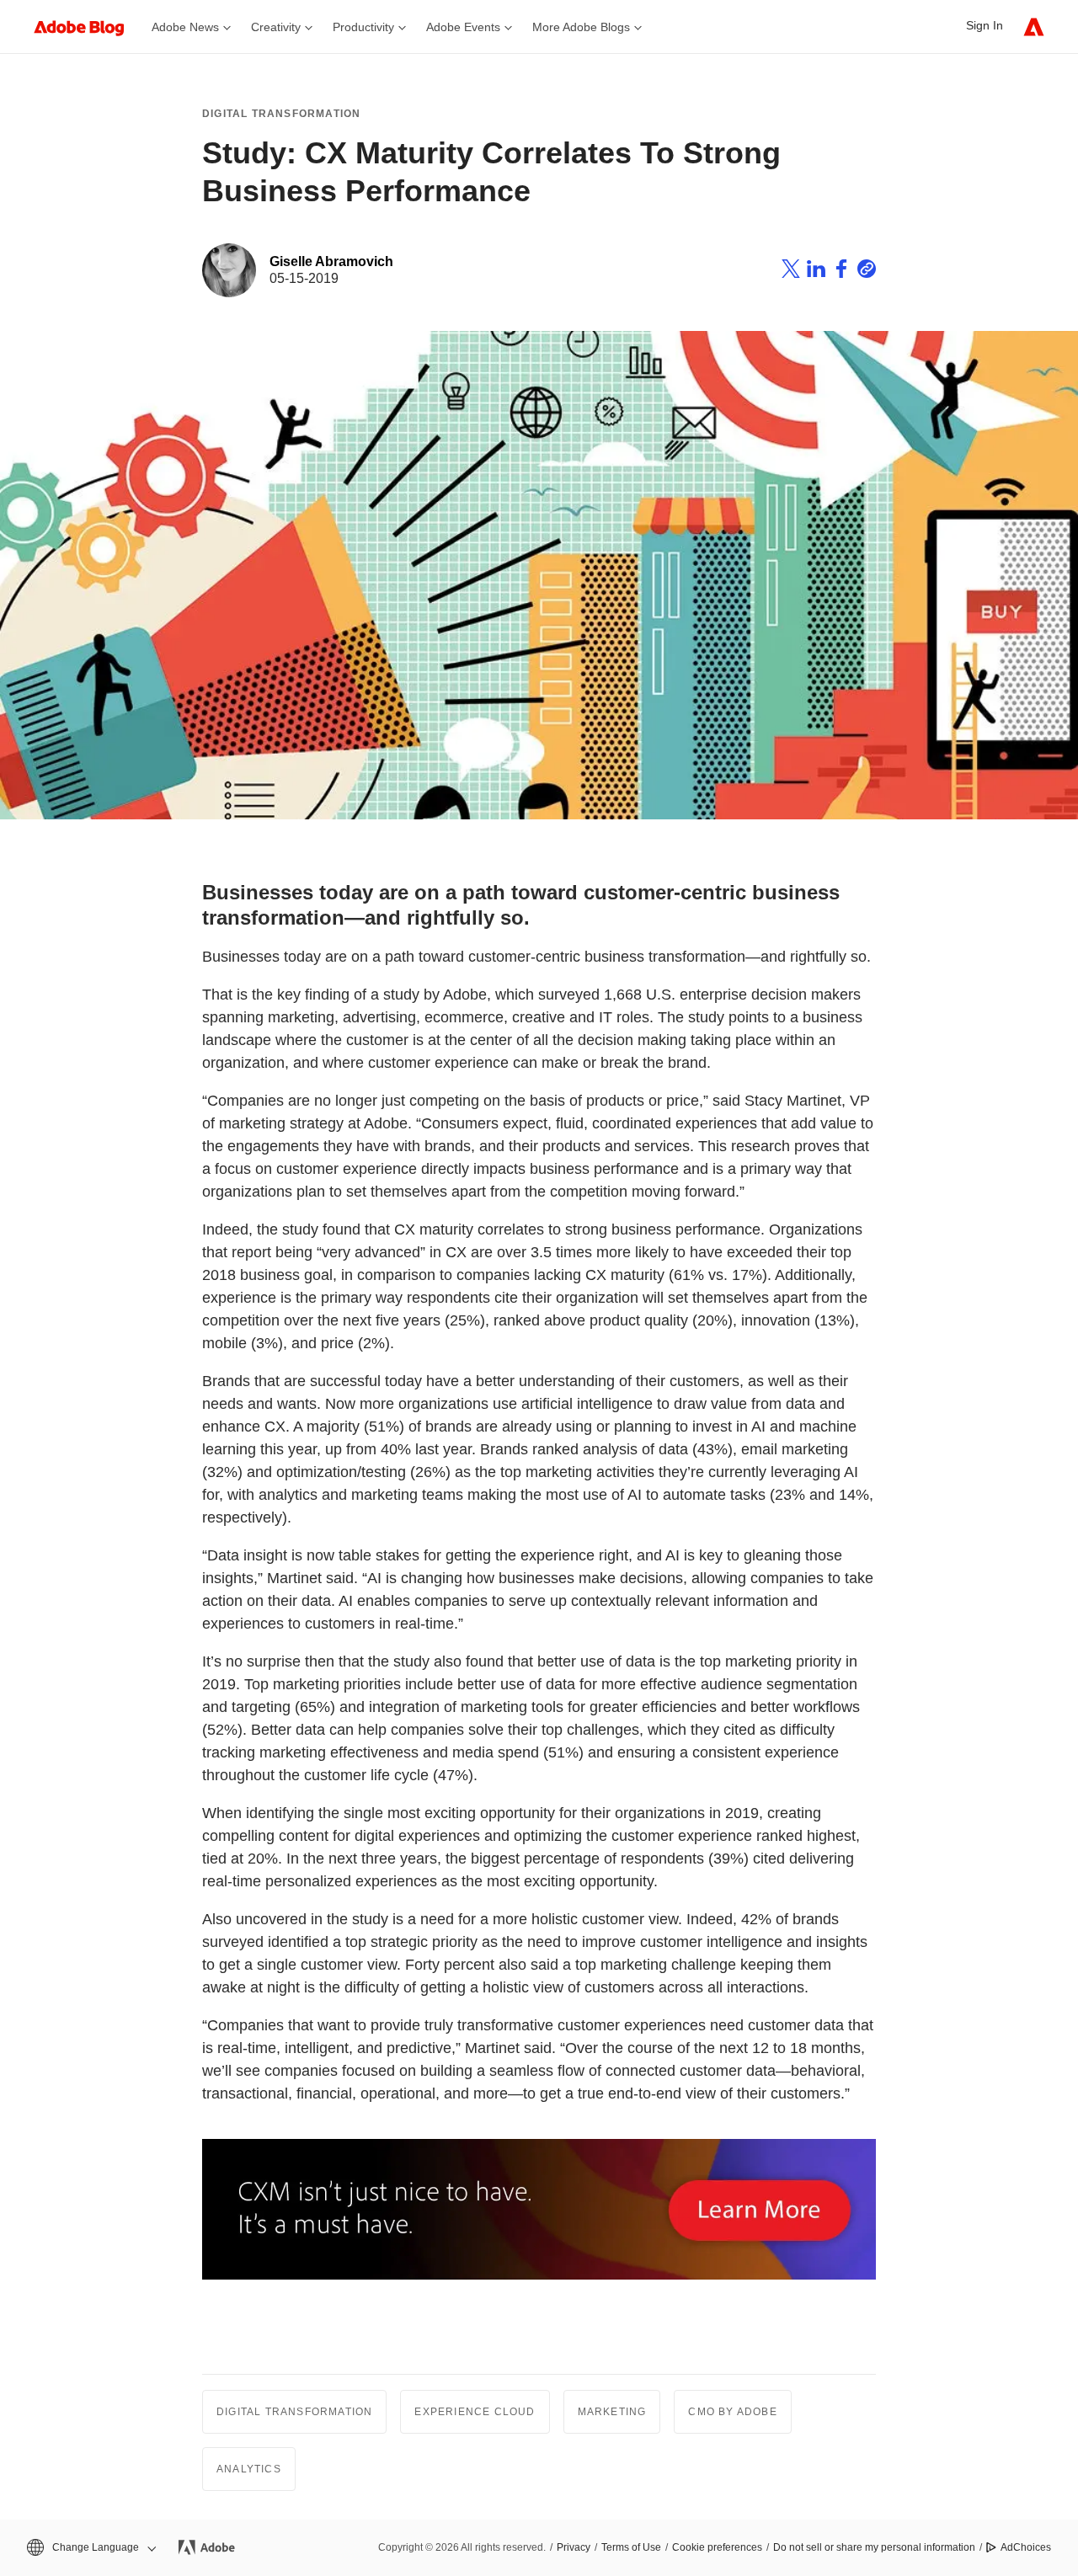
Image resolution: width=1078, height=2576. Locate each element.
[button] (90, 2548)
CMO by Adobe (732, 2412)
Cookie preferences (717, 2547)
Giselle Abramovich (331, 261)
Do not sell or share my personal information (874, 2547)
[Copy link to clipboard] (867, 271)
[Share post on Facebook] (841, 271)
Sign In (985, 25)
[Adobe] (1034, 27)
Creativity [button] (276, 27)
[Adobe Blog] (88, 27)
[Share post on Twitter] (791, 271)
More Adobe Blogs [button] (581, 27)
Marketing (612, 2412)
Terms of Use (631, 2547)
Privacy (574, 2547)
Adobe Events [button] (463, 27)
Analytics (249, 2469)
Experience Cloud (475, 2412)
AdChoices (1026, 2547)
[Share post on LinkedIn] (816, 271)
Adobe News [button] (185, 27)
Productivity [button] (363, 27)
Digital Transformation (281, 114)
